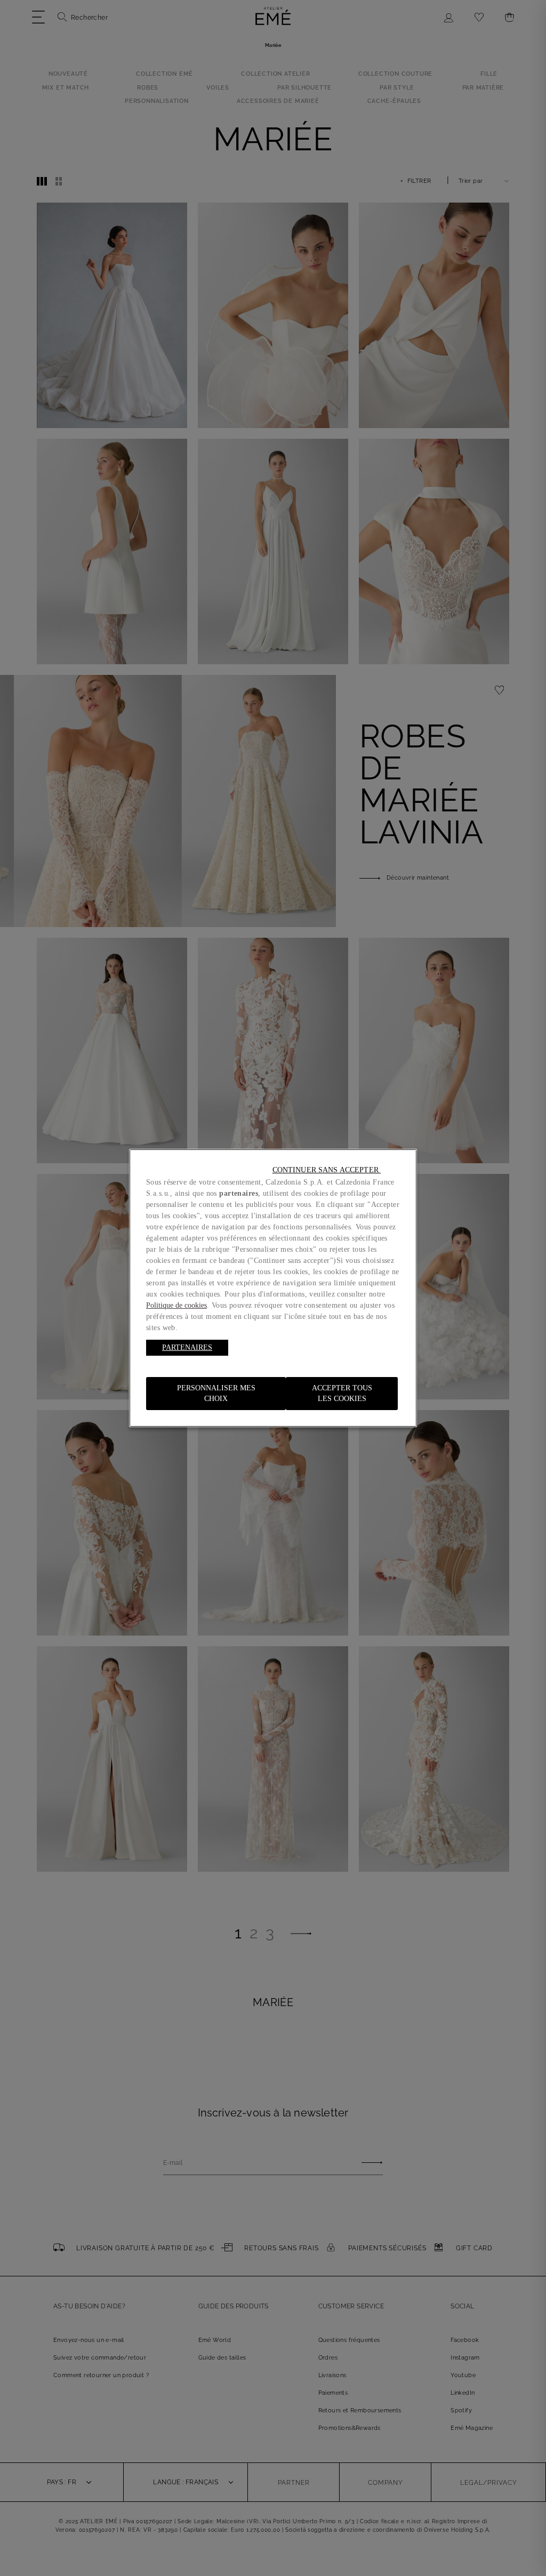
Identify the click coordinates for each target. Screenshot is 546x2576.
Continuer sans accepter (327, 1170)
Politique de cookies (176, 1305)
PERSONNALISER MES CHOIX (216, 1393)
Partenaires (187, 1347)
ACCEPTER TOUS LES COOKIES (342, 1393)
